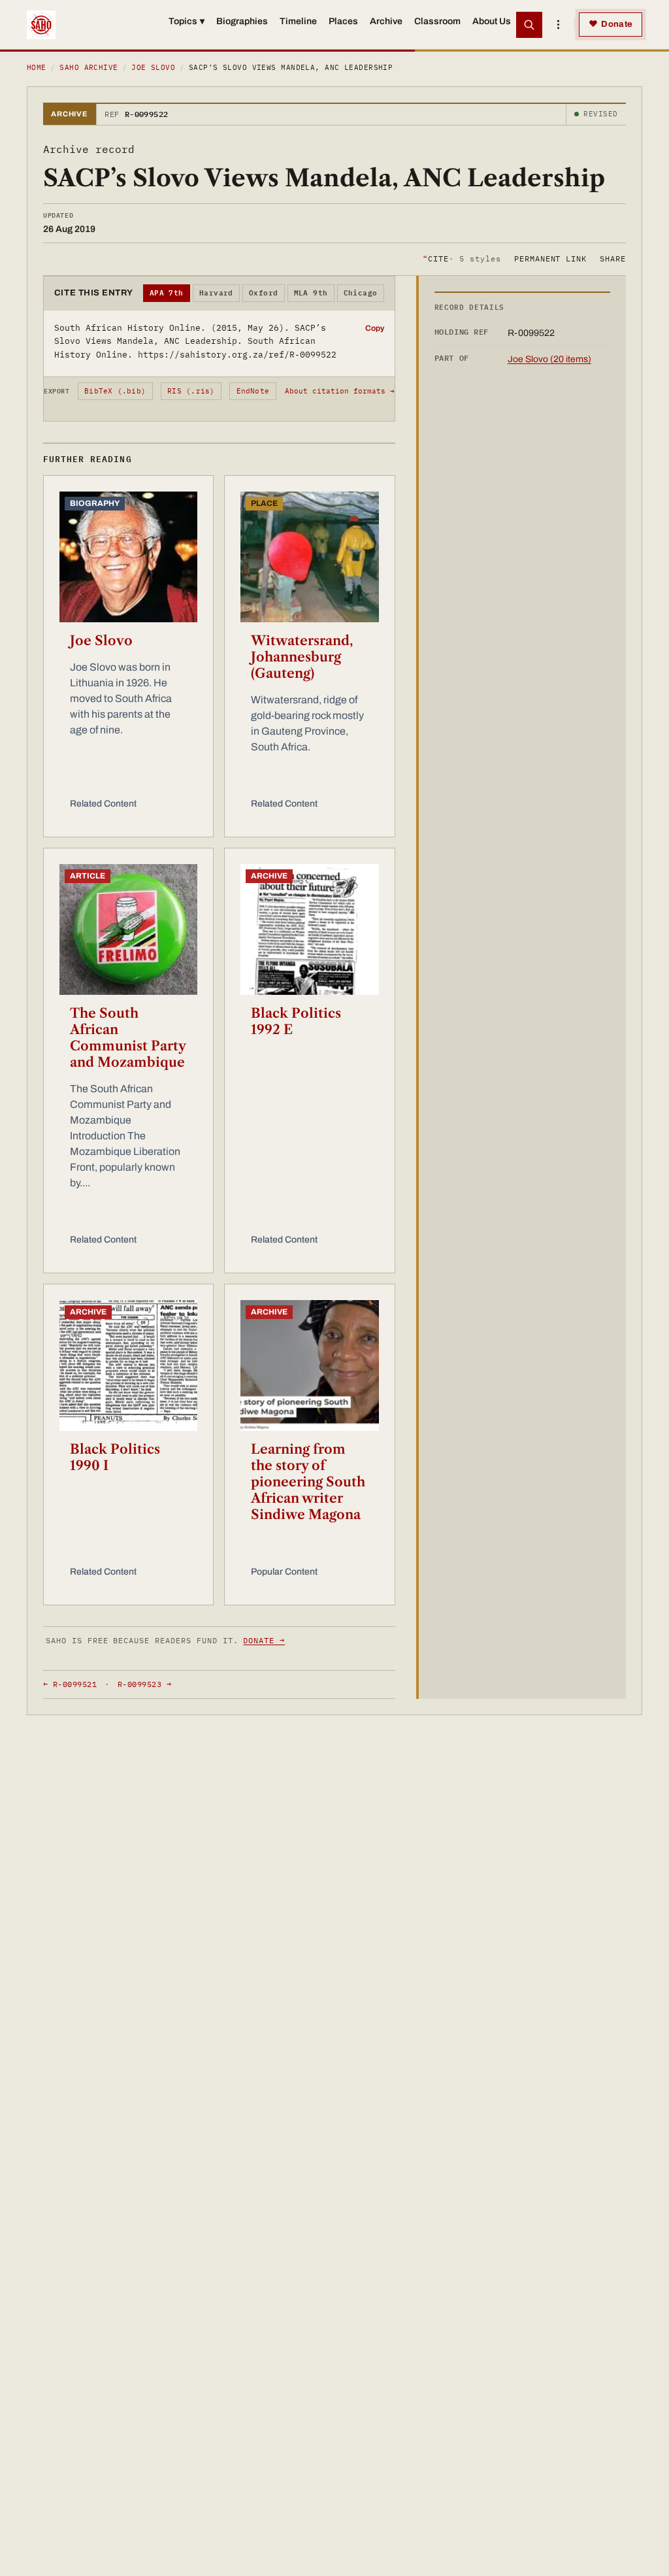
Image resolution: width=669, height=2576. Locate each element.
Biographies (242, 21)
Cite (462, 259)
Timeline (298, 21)
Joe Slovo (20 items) (549, 359)
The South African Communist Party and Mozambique (128, 1038)
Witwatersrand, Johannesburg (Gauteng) (302, 657)
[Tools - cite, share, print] (558, 25)
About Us (492, 21)
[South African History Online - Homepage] (41, 25)
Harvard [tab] (216, 293)
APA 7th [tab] (167, 293)
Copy (375, 328)
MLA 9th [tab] (311, 293)
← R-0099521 (70, 1684)
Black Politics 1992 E (296, 1021)
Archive (386, 21)
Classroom (437, 21)
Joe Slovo (153, 67)
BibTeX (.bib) (115, 391)
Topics (187, 21)
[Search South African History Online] (529, 25)
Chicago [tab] (361, 293)
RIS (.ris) (191, 391)
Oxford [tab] (264, 293)
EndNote (253, 391)
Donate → (264, 1640)
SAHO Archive (89, 67)
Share (613, 259)
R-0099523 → (144, 1684)
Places (343, 21)
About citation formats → (340, 391)
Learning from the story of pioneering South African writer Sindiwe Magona (308, 1482)
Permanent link (550, 259)
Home (37, 67)
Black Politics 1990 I (115, 1457)
